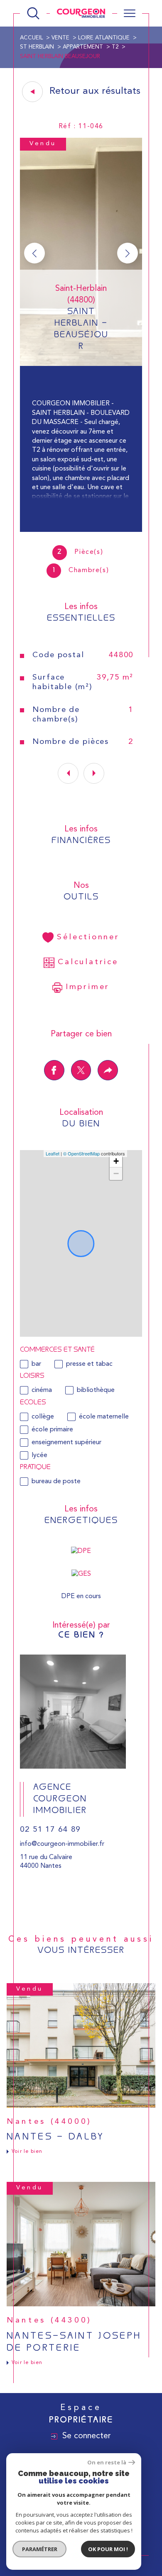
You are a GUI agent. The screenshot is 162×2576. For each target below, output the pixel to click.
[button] (128, 253)
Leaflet (53, 1153)
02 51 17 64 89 (50, 1830)
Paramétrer (40, 2549)
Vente (60, 38)
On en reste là (107, 2463)
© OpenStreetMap (81, 1153)
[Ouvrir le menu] (130, 13)
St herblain (37, 47)
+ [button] (116, 1161)
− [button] (116, 1173)
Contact (149, 780)
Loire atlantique (104, 38)
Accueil (31, 38)
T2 (115, 47)
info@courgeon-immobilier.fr (62, 1844)
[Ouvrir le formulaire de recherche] (33, 13)
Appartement (83, 47)
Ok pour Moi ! (108, 2549)
